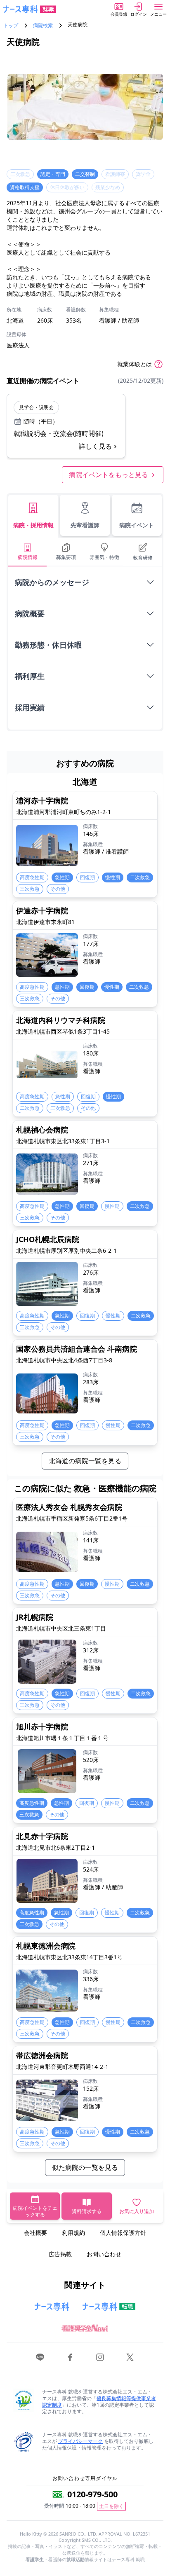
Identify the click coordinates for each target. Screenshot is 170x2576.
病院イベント (137, 525)
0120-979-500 (92, 2494)
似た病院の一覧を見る (85, 2167)
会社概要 (35, 2233)
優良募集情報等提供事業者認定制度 (99, 2402)
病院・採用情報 (33, 525)
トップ (11, 26)
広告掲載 (60, 2254)
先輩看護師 (85, 525)
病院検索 (43, 26)
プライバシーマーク (80, 2441)
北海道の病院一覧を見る (85, 1461)
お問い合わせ (104, 2254)
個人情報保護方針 (123, 2233)
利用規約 (73, 2233)
